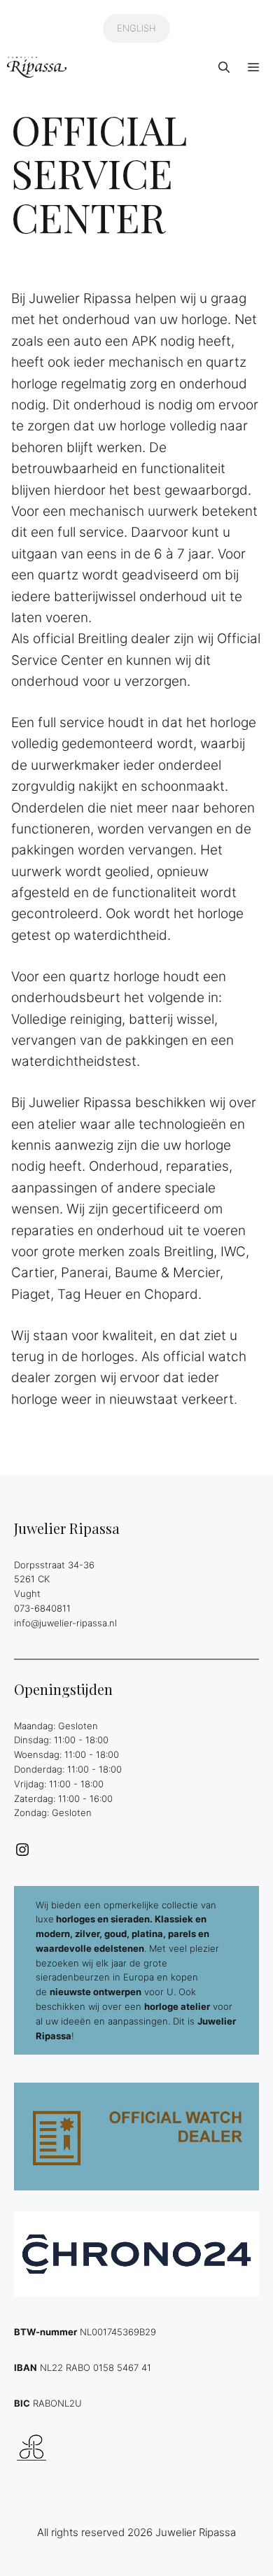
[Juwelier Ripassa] (37, 67)
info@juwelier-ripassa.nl (65, 1623)
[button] (224, 67)
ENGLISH (136, 28)
